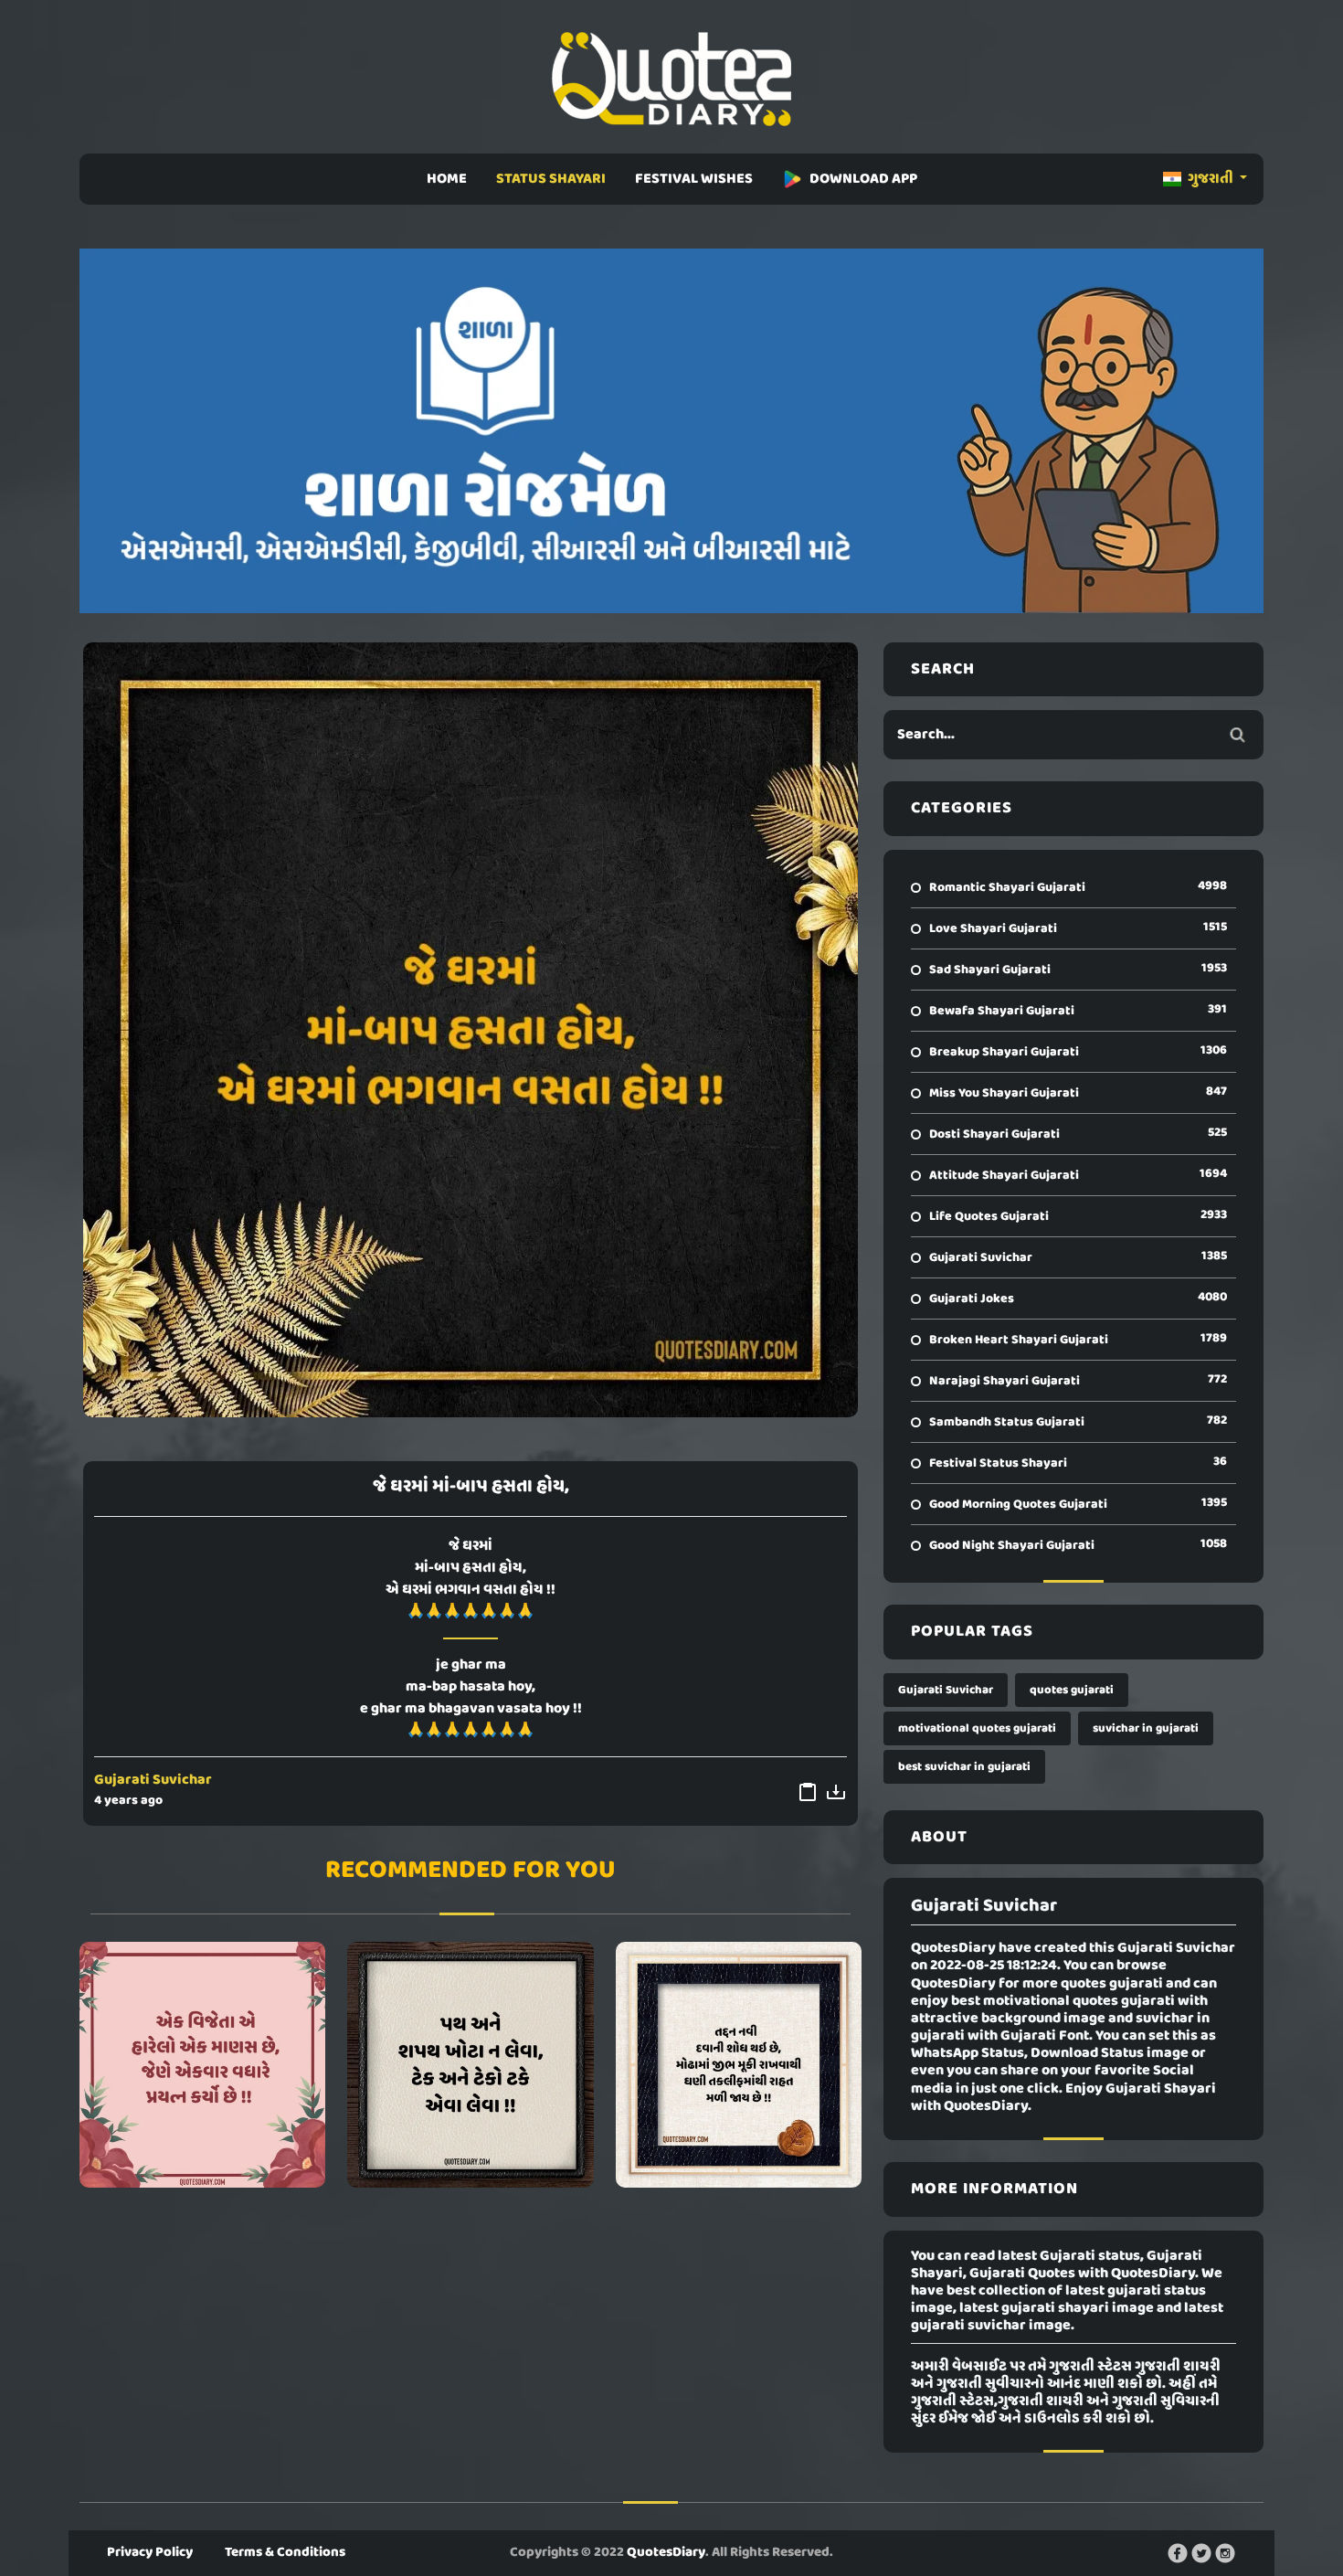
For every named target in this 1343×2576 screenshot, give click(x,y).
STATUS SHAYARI (551, 179)
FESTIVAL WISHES (694, 179)
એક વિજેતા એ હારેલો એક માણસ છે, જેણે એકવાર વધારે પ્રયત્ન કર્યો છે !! (202, 2064)
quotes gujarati (1072, 1690)
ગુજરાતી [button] (1211, 179)
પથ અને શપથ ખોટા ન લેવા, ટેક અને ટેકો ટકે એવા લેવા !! (471, 2064)
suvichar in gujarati (1146, 1728)
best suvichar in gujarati (964, 1767)
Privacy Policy (150, 2552)
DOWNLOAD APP (863, 179)
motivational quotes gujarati (977, 1728)
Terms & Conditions (285, 2552)
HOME (447, 179)
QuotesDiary (666, 2552)
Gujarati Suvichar (153, 1780)
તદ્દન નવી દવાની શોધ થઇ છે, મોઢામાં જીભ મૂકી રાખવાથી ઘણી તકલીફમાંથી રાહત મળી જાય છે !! (739, 2064)
